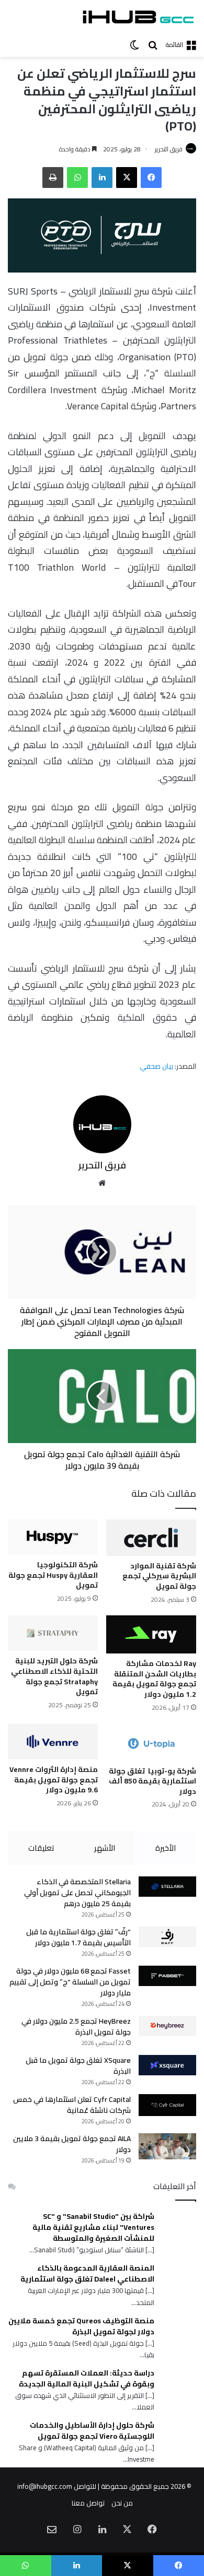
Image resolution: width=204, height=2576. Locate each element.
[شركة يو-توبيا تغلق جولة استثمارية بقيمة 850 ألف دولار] (151, 1742)
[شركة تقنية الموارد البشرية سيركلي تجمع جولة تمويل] (151, 1538)
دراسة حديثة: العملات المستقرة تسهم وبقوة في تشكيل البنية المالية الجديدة (87, 2379)
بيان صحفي (156, 1066)
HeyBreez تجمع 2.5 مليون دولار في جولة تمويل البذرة (76, 2026)
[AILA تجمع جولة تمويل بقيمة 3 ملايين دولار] (167, 2146)
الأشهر (105, 1848)
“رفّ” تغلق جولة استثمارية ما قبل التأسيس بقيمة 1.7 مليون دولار (78, 1937)
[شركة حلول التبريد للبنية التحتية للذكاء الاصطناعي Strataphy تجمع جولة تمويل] (53, 1633)
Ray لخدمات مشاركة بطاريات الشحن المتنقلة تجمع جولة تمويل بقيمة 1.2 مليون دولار (154, 1679)
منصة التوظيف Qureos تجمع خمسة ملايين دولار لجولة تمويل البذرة (81, 2326)
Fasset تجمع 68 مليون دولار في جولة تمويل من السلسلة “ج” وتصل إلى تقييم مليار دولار (70, 1982)
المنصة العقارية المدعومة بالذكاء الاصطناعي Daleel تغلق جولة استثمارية (87, 2274)
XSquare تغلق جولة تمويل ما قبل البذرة (78, 2066)
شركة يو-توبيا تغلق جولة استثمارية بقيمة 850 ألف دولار (152, 1781)
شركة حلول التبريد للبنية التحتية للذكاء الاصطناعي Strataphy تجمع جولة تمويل (54, 1676)
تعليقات (41, 1848)
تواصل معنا (88, 2503)
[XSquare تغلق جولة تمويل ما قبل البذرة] (167, 2065)
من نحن (122, 2503)
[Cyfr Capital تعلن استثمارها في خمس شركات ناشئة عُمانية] (167, 2105)
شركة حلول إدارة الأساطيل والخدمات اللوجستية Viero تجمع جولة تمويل (92, 2431)
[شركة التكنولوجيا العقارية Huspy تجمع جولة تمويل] (53, 1537)
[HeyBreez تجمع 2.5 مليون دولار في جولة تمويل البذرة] (167, 2026)
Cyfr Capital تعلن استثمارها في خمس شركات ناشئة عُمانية (72, 2105)
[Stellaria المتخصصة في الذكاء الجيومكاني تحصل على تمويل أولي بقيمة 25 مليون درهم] (167, 1887)
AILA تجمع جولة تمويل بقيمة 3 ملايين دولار (72, 2144)
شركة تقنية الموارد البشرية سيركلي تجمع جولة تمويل (159, 1576)
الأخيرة (166, 1848)
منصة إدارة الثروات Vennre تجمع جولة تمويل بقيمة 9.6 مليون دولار (54, 1780)
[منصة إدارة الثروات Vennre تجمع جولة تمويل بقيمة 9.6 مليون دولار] (53, 1742)
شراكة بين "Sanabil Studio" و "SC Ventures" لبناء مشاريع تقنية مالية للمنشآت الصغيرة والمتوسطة (93, 2228)
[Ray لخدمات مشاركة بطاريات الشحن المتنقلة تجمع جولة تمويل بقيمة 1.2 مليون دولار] (151, 1635)
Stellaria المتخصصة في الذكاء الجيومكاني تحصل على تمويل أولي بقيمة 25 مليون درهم (77, 1893)
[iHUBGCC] (138, 17)
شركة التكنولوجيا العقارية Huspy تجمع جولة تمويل (53, 1575)
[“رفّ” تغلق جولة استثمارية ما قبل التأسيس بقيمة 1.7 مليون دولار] (167, 1937)
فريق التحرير (169, 149)
